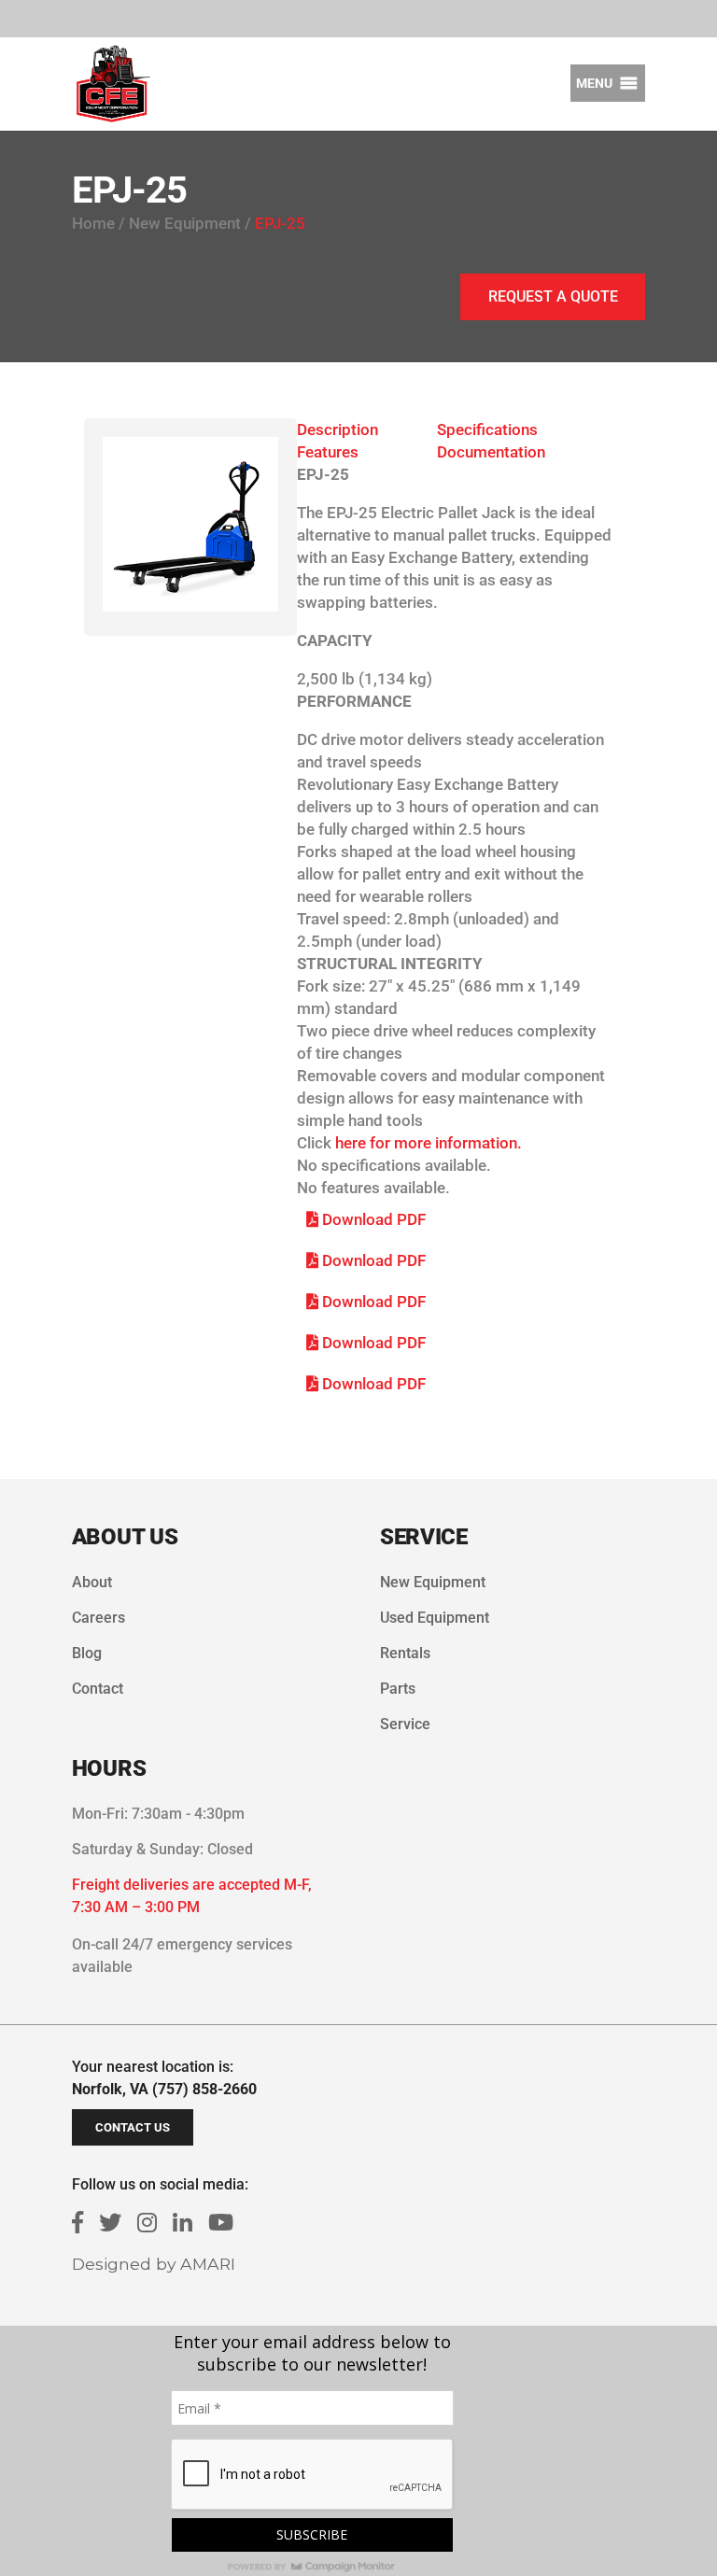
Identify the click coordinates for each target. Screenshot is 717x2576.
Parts (398, 1689)
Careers (98, 1618)
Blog (87, 1653)
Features (328, 452)
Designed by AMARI (154, 2264)
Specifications (487, 429)
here (351, 1143)
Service (405, 1724)
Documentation (491, 452)
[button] (594, 83)
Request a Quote (553, 296)
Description (337, 429)
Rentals (405, 1653)
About (92, 1582)
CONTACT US (133, 2127)
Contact (98, 1689)
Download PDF (372, 1219)
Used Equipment (435, 1618)
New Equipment (433, 1582)
